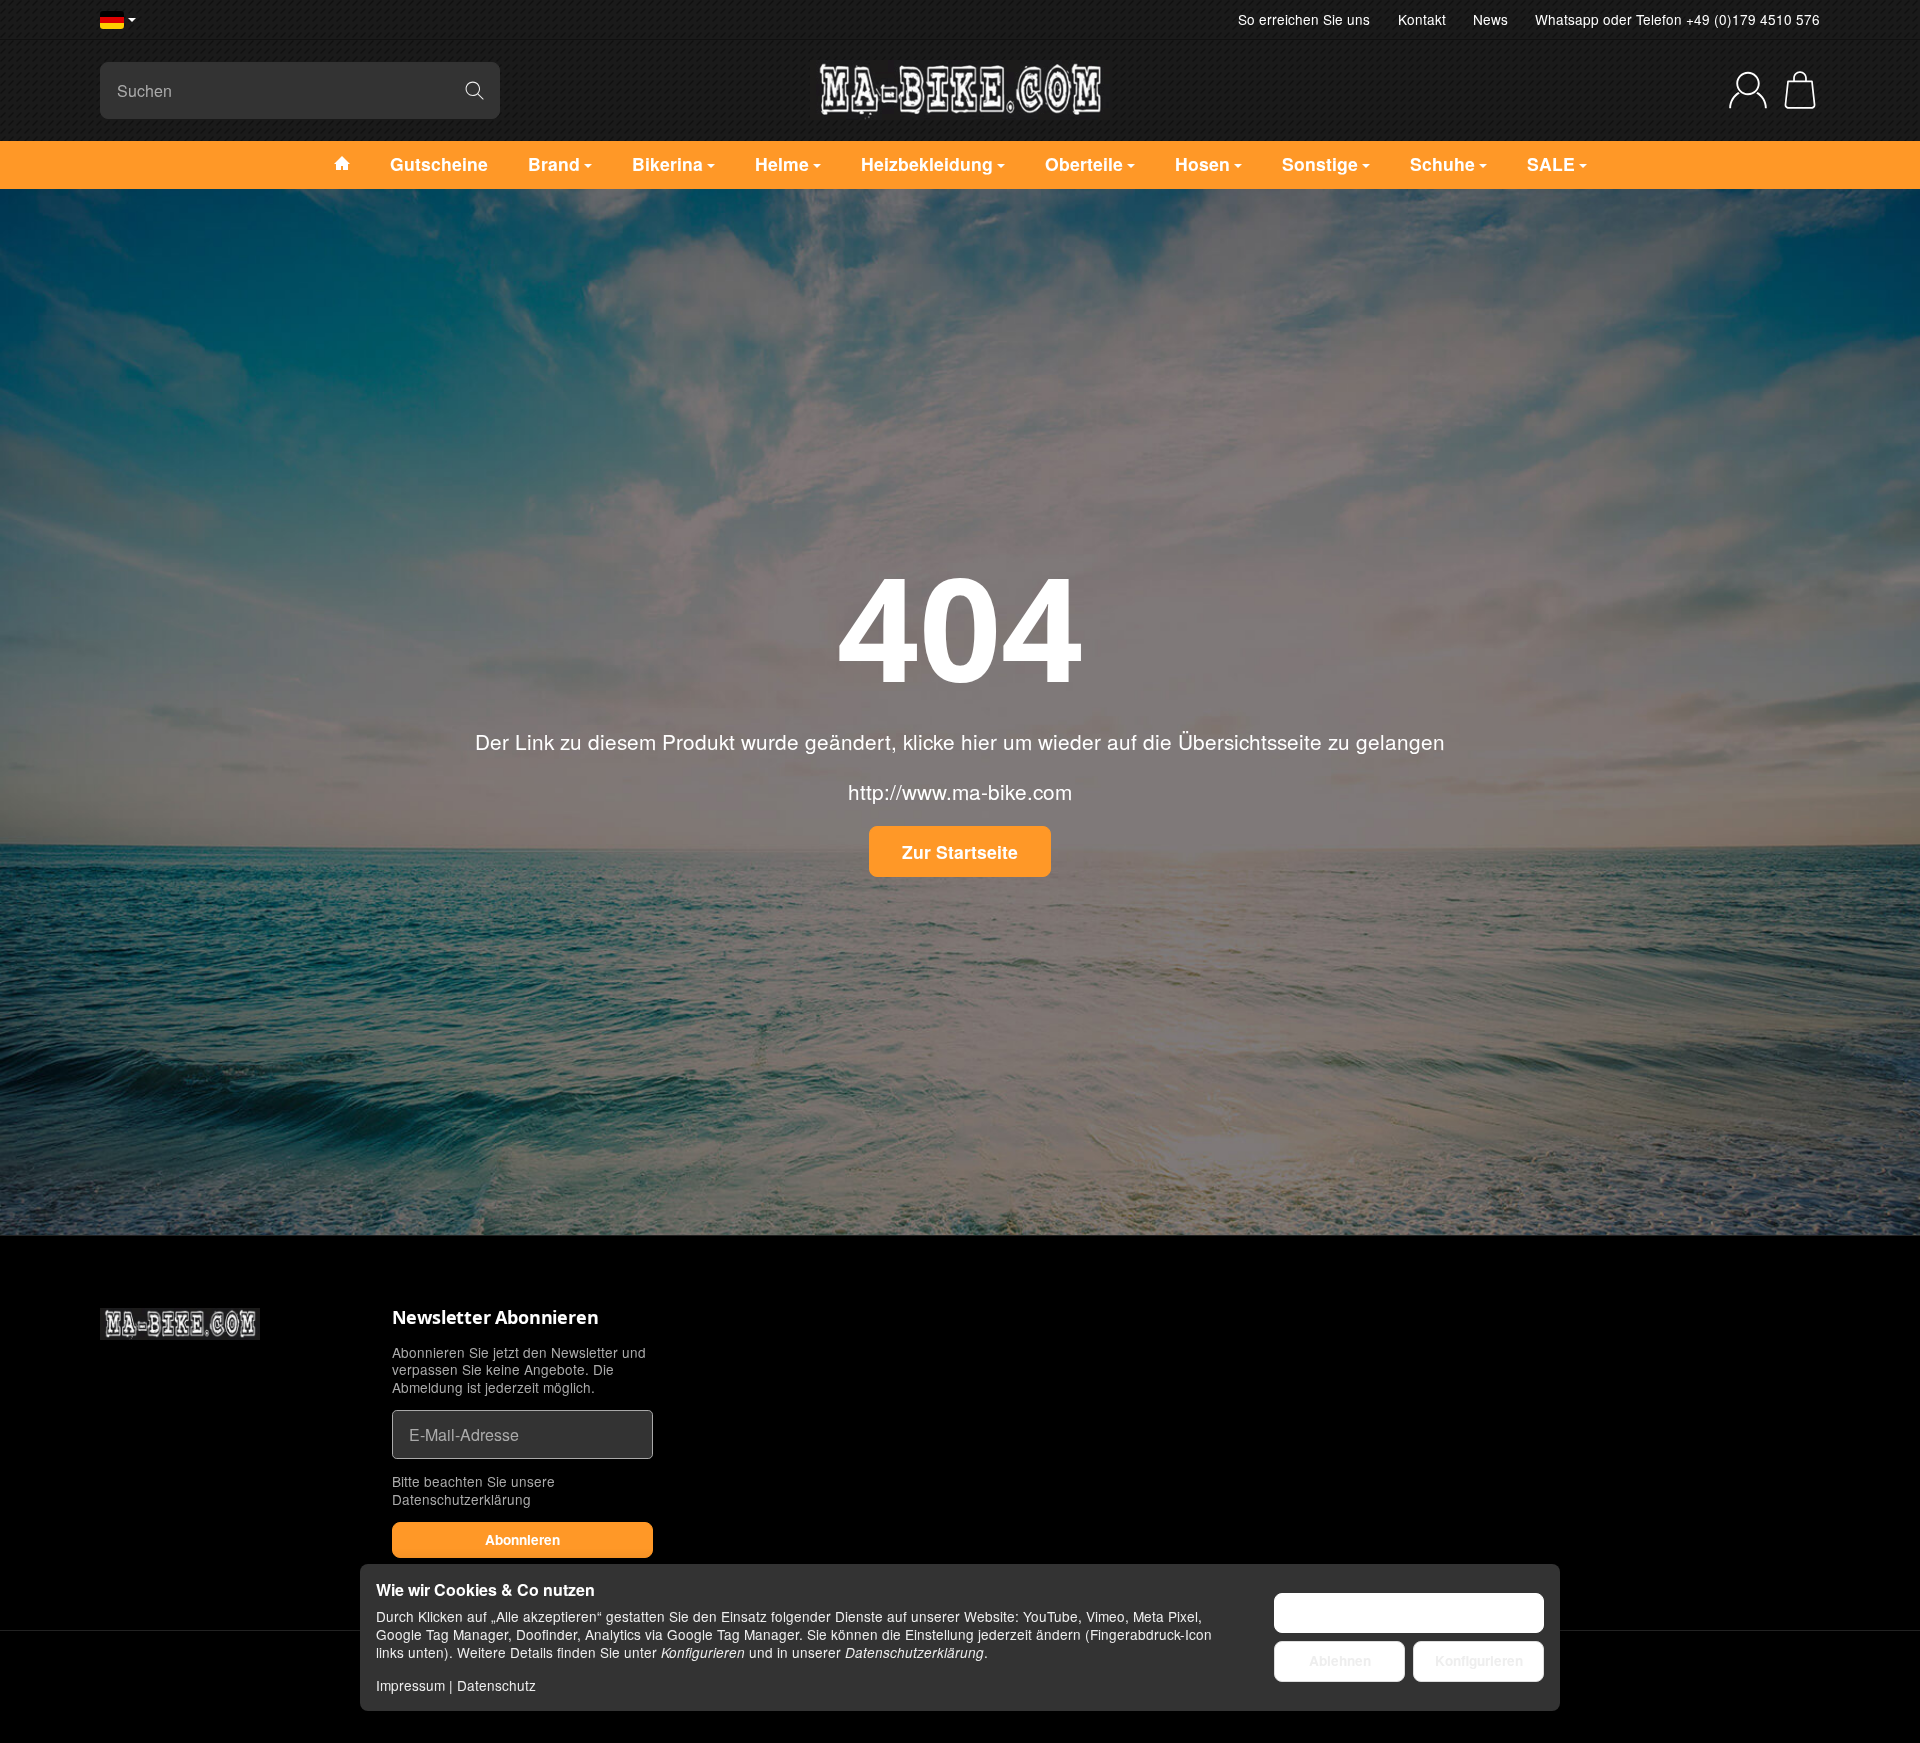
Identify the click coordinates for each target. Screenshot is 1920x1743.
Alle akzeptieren (1409, 1612)
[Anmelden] (1748, 90)
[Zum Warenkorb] (1800, 90)
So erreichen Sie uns (1304, 19)
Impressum (410, 1685)
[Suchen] (474, 90)
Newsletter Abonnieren (495, 1318)
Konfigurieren (1479, 1660)
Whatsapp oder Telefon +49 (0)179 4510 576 (1677, 19)
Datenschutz (496, 1685)
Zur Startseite (960, 851)
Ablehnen (1340, 1660)
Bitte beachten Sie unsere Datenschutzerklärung (473, 1490)
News (1490, 19)
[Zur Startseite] (960, 90)
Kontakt (1422, 19)
